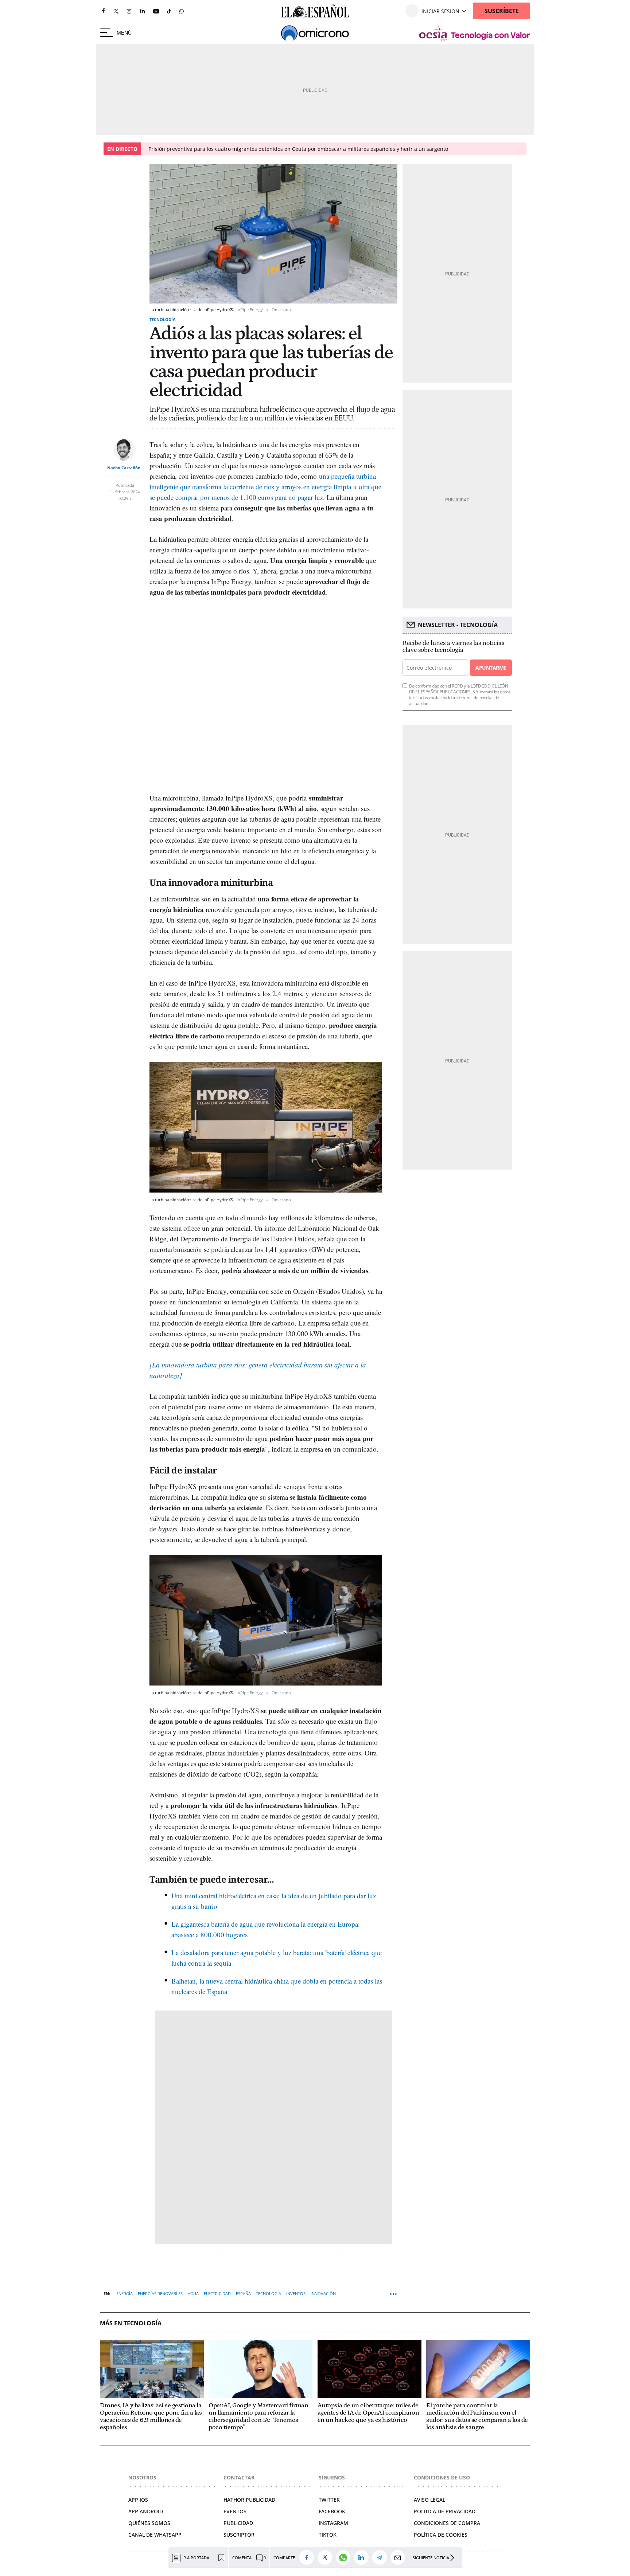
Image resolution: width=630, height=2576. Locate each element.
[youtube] (156, 11)
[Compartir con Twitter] (327, 2557)
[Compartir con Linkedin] (363, 2557)
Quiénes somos (149, 2523)
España (243, 2293)
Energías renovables (160, 2293)
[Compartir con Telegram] (381, 2557)
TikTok (328, 2535)
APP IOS (138, 2500)
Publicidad (238, 2523)
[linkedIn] (143, 11)
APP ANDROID (146, 2511)
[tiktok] (169, 11)
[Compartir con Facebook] (308, 2557)
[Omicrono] (315, 33)
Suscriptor (239, 2535)
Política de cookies (441, 2535)
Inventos (296, 2293)
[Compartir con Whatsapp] (345, 2557)
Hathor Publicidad (249, 2500)
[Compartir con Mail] (400, 2557)
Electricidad (217, 2293)
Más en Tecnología (131, 2323)
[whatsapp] (182, 11)
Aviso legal (429, 2500)
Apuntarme (491, 668)
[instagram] (129, 11)
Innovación (323, 2293)
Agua (193, 2293)
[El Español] (315, 11)
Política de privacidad (445, 2511)
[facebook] (103, 11)
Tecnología (163, 319)
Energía (125, 2293)
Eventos (235, 2511)
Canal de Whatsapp (155, 2535)
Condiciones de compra (447, 2523)
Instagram (333, 2523)
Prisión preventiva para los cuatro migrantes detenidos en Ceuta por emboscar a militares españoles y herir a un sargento (298, 149)
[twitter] (116, 11)
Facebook (332, 2511)
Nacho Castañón (124, 468)
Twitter (329, 2500)
